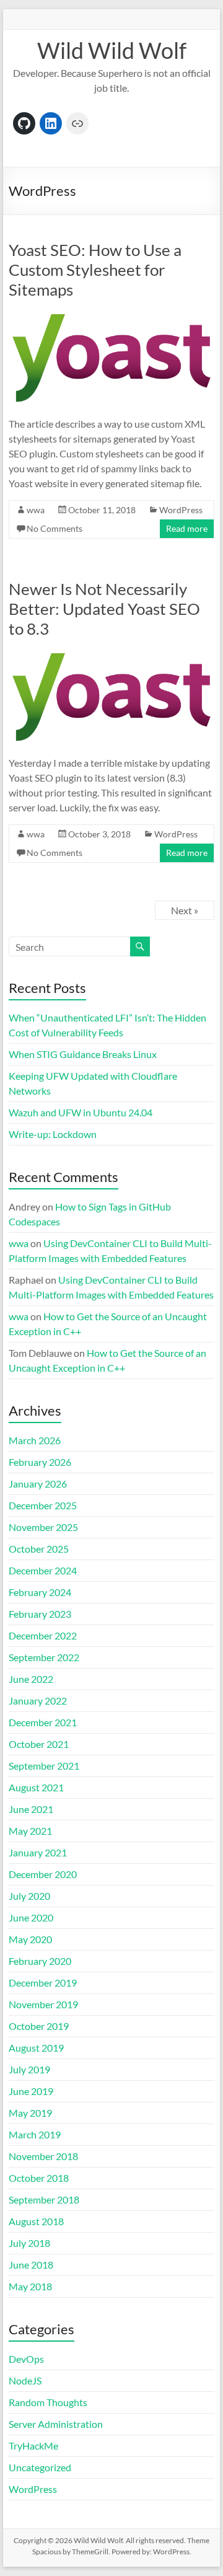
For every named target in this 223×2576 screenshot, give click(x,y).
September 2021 (44, 1766)
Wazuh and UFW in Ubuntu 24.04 (81, 1112)
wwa (36, 510)
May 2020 (30, 1939)
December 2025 (43, 1505)
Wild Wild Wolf (112, 50)
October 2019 (39, 2026)
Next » (185, 910)
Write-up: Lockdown (53, 1134)
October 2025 (39, 1549)
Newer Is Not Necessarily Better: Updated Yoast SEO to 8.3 (104, 609)
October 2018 (39, 2178)
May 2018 (30, 2286)
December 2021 (43, 1722)
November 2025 (43, 1527)
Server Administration (56, 2424)
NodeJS (25, 2380)
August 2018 (36, 2221)
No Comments (55, 528)
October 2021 (39, 1744)
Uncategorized (40, 2467)
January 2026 (38, 1484)
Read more (187, 528)
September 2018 (44, 2199)
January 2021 (38, 1852)
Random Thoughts (48, 2402)
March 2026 (35, 1440)
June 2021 (31, 1809)
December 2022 (43, 1635)
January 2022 (38, 1700)
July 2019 (29, 2069)
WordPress (181, 510)
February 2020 (40, 1961)
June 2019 (31, 2091)
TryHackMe (33, 2446)
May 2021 (30, 1831)
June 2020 (31, 1917)
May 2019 (30, 2113)
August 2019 (36, 2048)
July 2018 (29, 2243)
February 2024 (40, 1592)
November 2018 (43, 2156)
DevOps (26, 2359)
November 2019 (43, 2004)
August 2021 (36, 1787)
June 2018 (31, 2265)
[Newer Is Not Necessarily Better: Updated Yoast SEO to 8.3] (111, 655)
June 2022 (31, 1679)
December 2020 (43, 1874)
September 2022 (44, 1657)
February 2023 (40, 1614)
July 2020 (29, 1896)
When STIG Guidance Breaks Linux (83, 1054)
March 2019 (35, 2134)
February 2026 (40, 1462)
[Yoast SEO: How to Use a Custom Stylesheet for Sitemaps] (111, 316)
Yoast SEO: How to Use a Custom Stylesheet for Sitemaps (95, 270)
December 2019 (43, 1983)
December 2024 (43, 1570)
